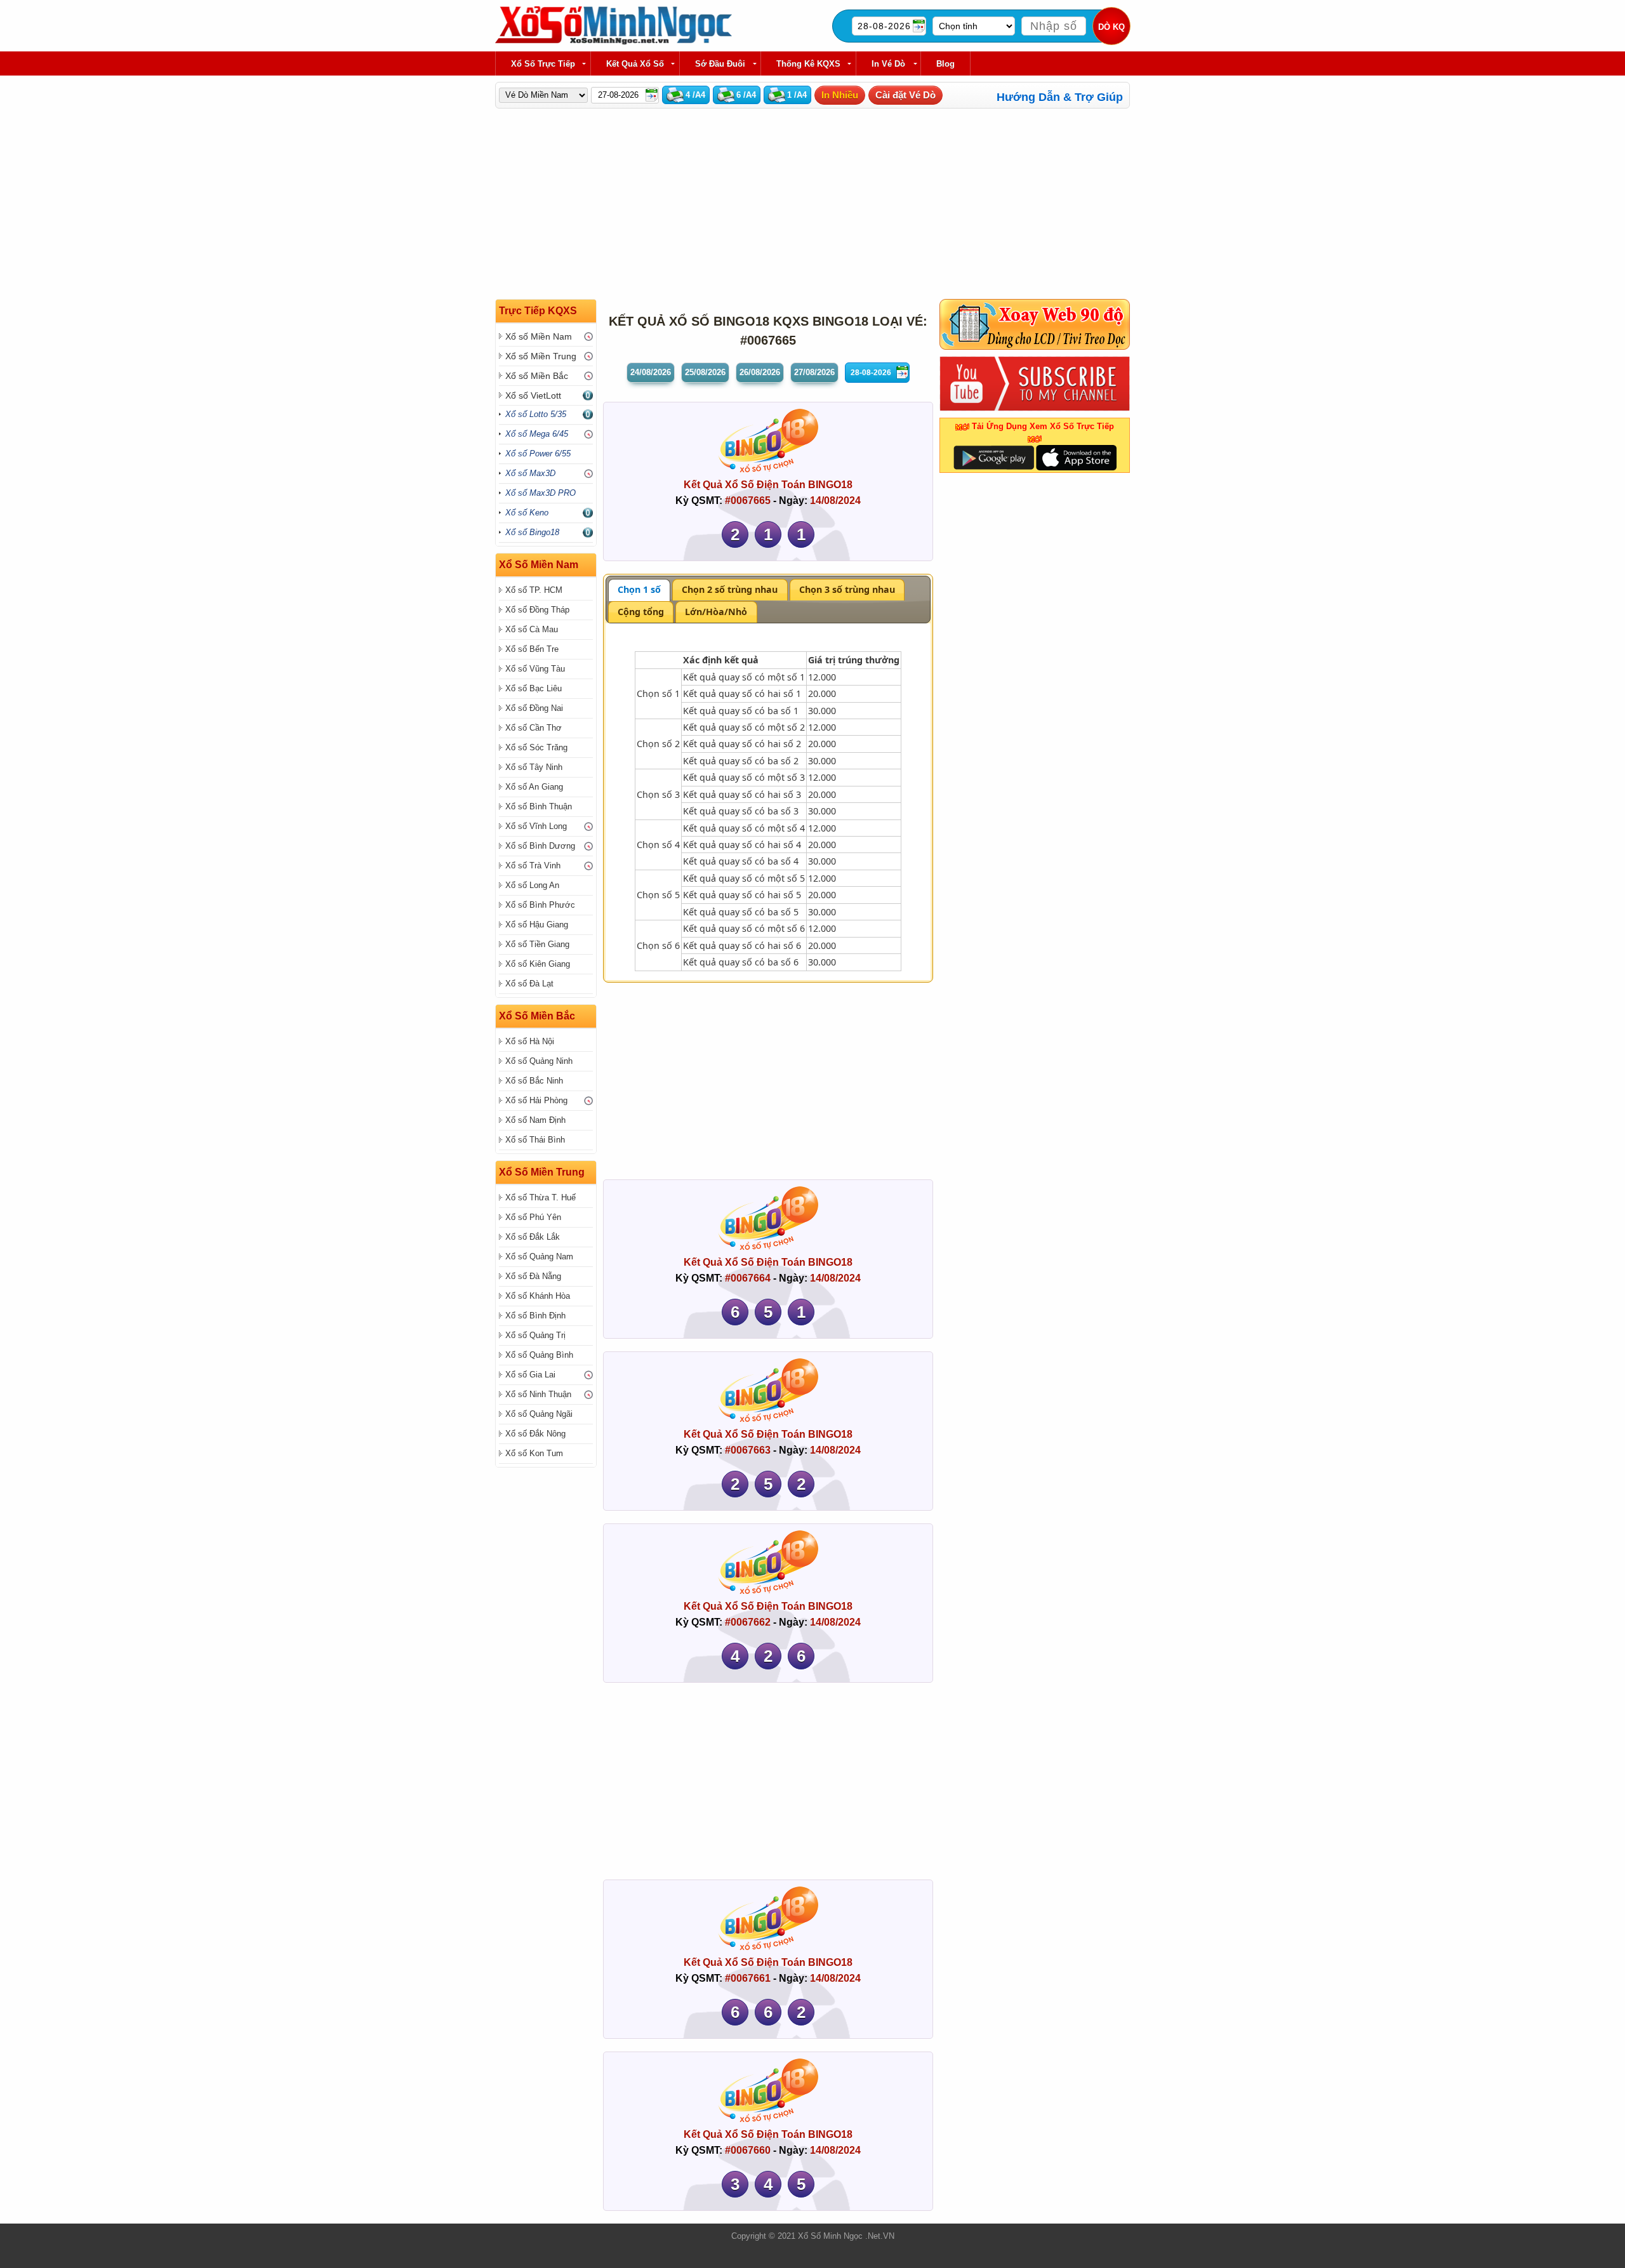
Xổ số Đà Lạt (529, 984)
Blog (945, 64)
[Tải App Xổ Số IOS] (1076, 457)
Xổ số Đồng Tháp (537, 610)
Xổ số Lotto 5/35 (536, 414)
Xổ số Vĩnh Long (536, 826)
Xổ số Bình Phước (540, 905)
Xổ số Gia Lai (530, 1375)
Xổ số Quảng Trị (535, 1335)
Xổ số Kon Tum (534, 1453)
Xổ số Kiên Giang (538, 964)
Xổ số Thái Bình (535, 1140)
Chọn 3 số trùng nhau (847, 589)
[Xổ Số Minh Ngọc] (614, 42)
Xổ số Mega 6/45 (537, 434)
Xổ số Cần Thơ (534, 728)
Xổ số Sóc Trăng (536, 747)
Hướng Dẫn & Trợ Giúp (1060, 97)
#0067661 (748, 1978)
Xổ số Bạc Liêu (534, 688)
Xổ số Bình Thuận (539, 806)
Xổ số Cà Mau (532, 629)
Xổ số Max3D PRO (541, 493)
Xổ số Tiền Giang (537, 944)
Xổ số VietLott (533, 395)
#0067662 (748, 1622)
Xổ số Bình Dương (540, 846)
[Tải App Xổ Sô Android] (994, 457)
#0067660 (748, 2150)
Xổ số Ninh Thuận (538, 1394)
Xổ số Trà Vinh (533, 865)
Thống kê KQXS (808, 64)
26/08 (760, 372)
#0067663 (748, 1450)
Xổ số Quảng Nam (539, 1257)
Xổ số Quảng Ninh (539, 1061)
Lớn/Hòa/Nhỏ (716, 612)
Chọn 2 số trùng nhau (730, 589)
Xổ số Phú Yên (533, 1217)
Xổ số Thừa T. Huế (541, 1197)
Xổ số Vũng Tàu (535, 669)
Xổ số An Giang (534, 787)
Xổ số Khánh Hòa (538, 1296)
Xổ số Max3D (530, 473)
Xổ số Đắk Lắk (533, 1237)
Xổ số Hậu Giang (537, 925)
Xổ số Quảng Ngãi (539, 1414)
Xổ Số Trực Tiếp (543, 64)
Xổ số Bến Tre (532, 649)
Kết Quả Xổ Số (635, 64)
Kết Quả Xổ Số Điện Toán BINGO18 (768, 485)
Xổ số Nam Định (535, 1120)
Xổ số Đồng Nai (534, 708)
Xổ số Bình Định (535, 1316)
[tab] (640, 590)
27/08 (814, 372)
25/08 (705, 372)
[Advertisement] (876, 204)
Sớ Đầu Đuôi (720, 64)
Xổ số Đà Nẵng (533, 1276)
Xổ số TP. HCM (534, 590)
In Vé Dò (888, 64)
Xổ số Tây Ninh (534, 767)
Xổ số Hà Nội (530, 1041)
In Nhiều (840, 95)
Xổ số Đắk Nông (535, 1434)
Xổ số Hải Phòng (536, 1100)
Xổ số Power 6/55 (538, 454)
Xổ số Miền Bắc (537, 376)
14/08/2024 (835, 501)
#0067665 (748, 501)
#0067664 (748, 1278)
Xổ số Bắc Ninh (534, 1081)
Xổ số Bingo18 (532, 532)
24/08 (651, 372)
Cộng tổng (641, 612)
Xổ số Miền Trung (541, 356)
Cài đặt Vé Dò (905, 95)
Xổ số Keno (527, 513)
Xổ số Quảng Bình (539, 1355)
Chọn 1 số (639, 589)
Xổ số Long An (532, 885)
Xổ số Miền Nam (539, 336)
